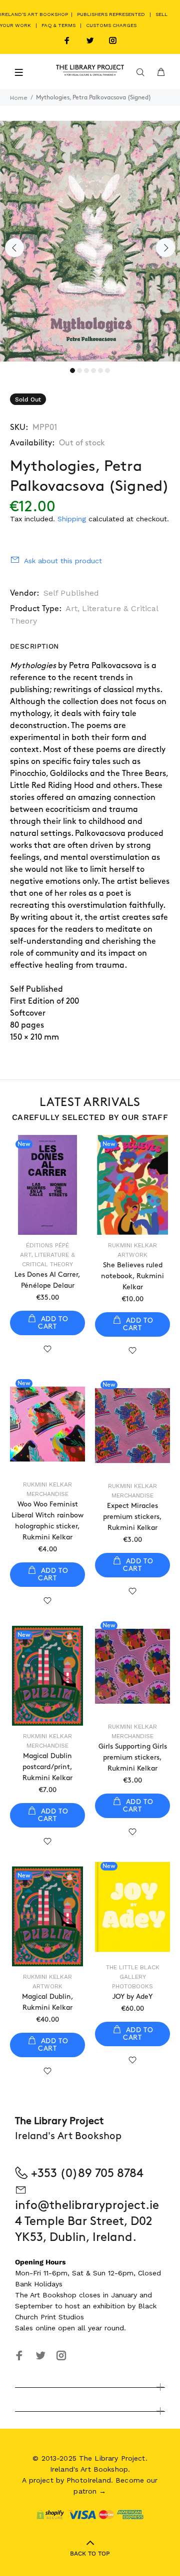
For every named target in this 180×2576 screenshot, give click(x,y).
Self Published (71, 593)
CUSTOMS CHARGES (111, 25)
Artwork (132, 1255)
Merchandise (47, 1494)
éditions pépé (47, 1245)
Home (19, 98)
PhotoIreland (89, 2480)
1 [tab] (72, 370)
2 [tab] (79, 370)
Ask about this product (63, 561)
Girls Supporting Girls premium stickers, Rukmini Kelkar (133, 1757)
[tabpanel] (90, 241)
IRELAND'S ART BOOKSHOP (35, 14)
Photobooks (132, 1986)
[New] (47, 1424)
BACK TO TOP (90, 2554)
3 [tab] (86, 370)
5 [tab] (100, 370)
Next (165, 248)
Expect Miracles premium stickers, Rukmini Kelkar (132, 1517)
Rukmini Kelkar (132, 1245)
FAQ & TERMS (58, 25)
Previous (14, 248)
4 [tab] (93, 370)
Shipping (72, 519)
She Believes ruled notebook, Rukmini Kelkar (132, 1276)
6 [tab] (107, 370)
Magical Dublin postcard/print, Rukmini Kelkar (47, 1767)
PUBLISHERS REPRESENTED (111, 14)
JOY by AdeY (132, 1997)
